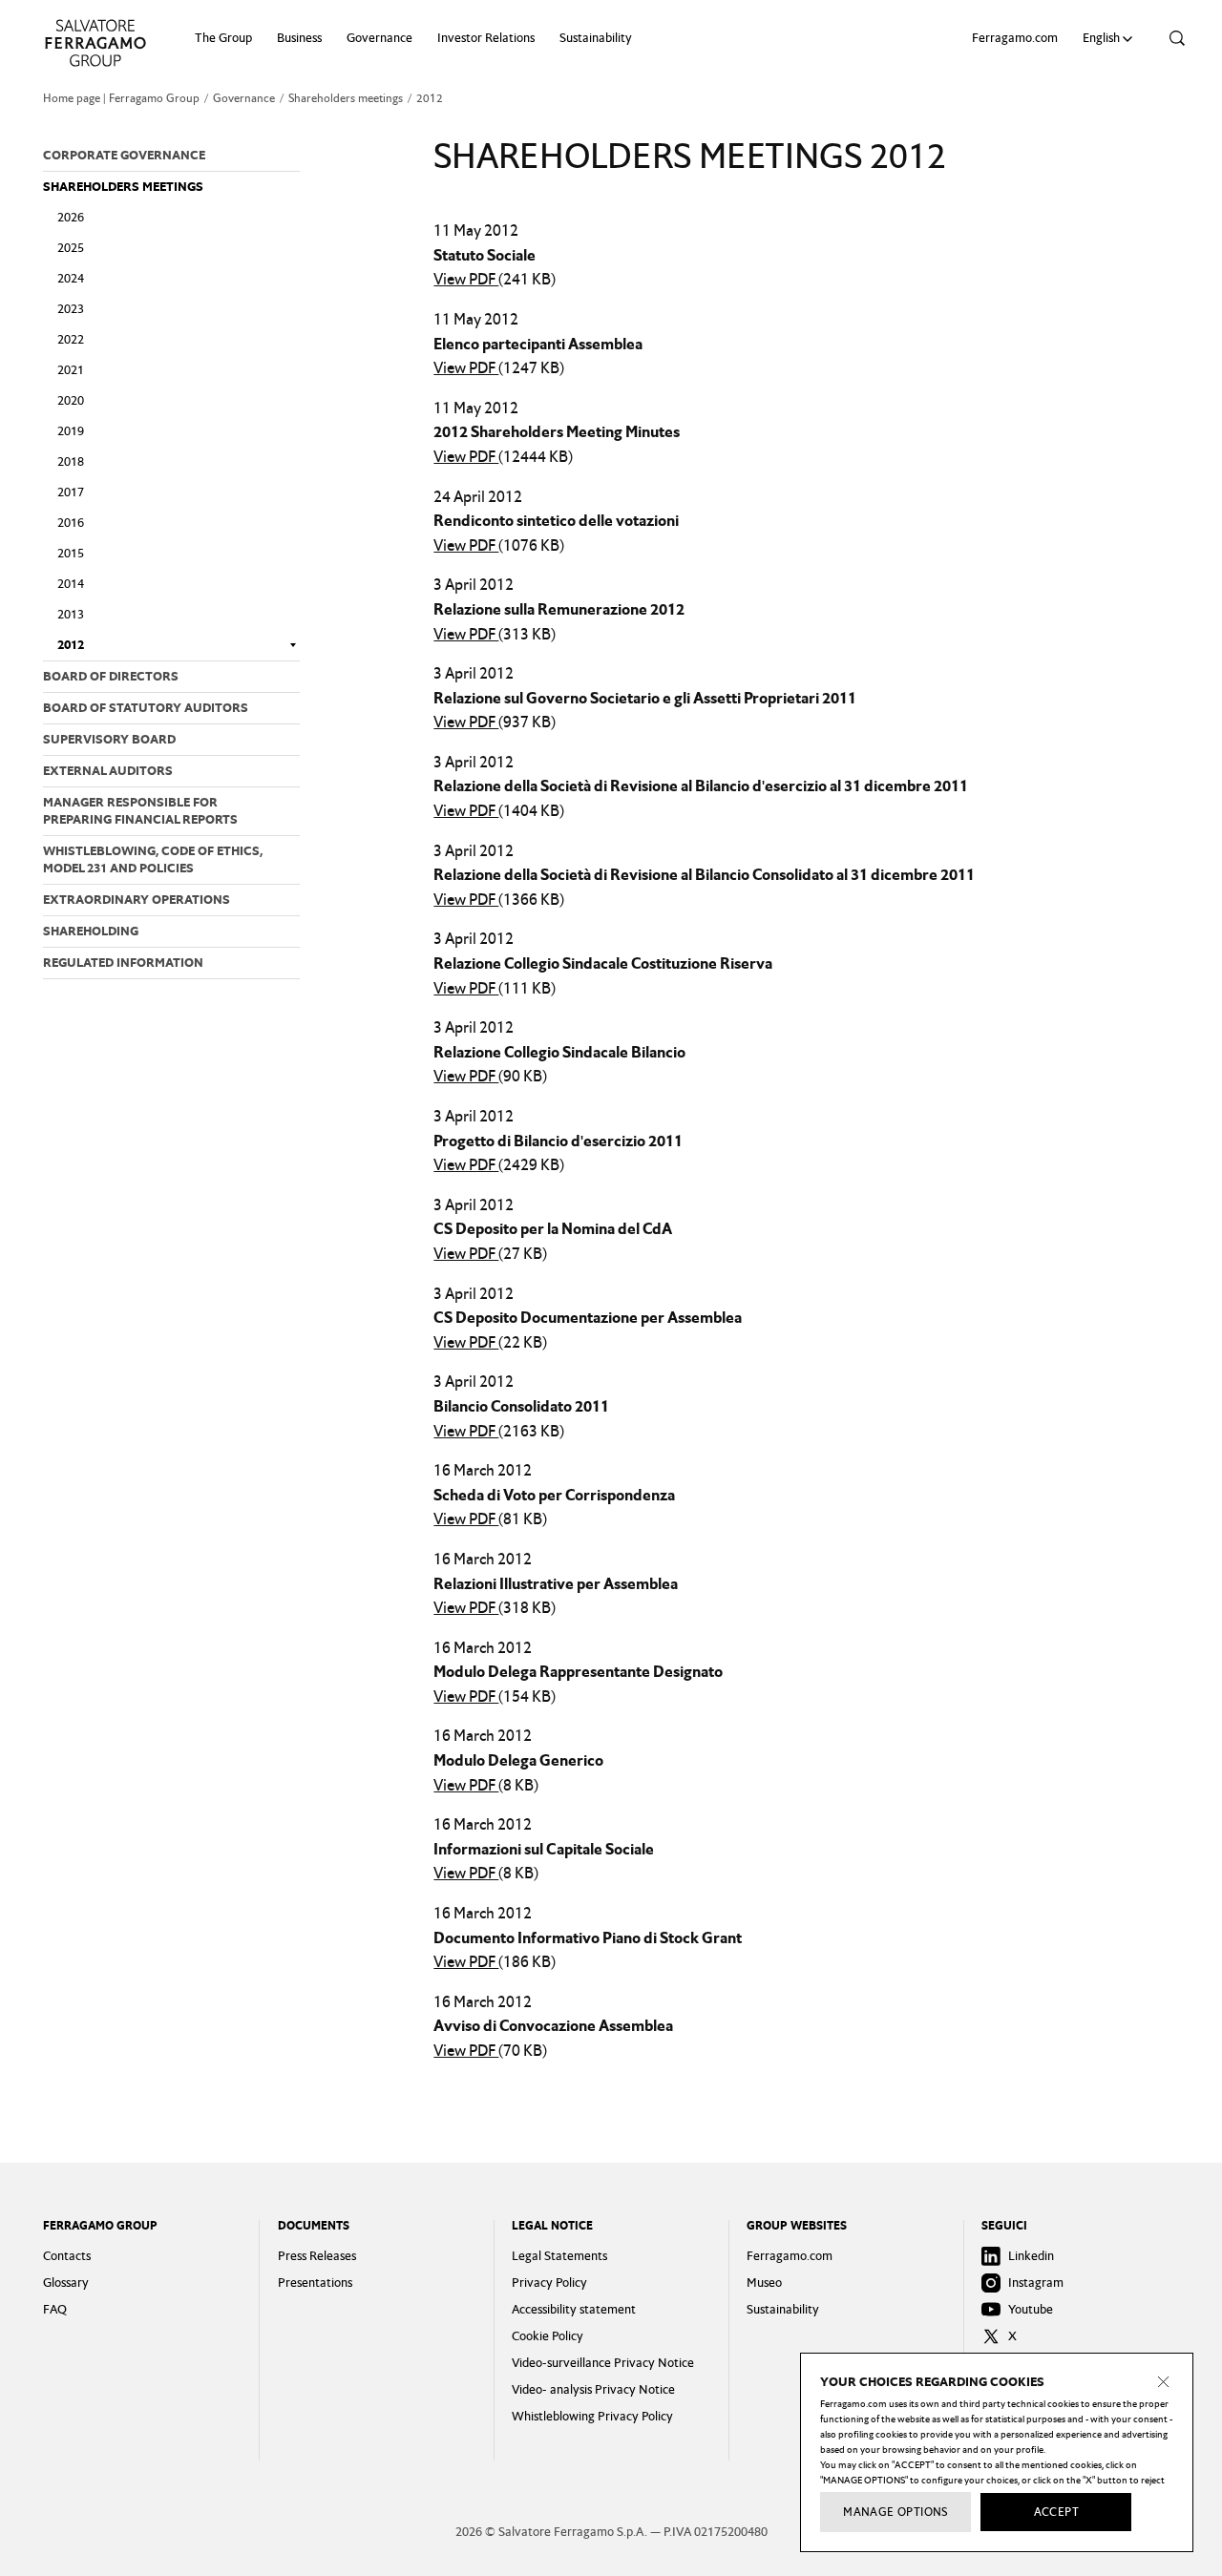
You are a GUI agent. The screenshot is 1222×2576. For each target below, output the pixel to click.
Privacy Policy (549, 2283)
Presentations (315, 2283)
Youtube (1031, 2309)
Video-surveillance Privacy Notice (603, 2363)
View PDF (466, 279)
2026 (71, 217)
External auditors (108, 771)
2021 (71, 370)
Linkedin (1031, 2256)
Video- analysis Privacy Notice (593, 2389)
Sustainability (596, 38)
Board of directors (111, 676)
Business (299, 38)
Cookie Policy (548, 2336)
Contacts (67, 2256)
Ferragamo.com (1015, 38)
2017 (71, 492)
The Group (223, 38)
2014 (71, 584)
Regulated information (123, 963)
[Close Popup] (1164, 2382)
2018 (71, 461)
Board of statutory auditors (146, 708)
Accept (1056, 2512)
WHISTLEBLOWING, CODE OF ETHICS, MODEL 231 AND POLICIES (153, 859)
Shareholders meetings (346, 98)
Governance (379, 38)
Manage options (895, 2512)
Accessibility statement (574, 2309)
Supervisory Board (109, 739)
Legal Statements (559, 2256)
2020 (71, 400)
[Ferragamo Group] (95, 43)
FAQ (55, 2309)
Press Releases (317, 2256)
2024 (71, 278)
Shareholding (91, 931)
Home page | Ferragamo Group (121, 98)
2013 (71, 614)
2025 (71, 248)
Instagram (1036, 2283)
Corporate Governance (124, 155)
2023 (71, 309)
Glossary (66, 2283)
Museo (764, 2283)
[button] (1110, 38)
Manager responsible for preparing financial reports (140, 811)
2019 (71, 431)
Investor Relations (486, 38)
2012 (71, 645)
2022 (71, 339)
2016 (71, 523)
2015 (71, 553)
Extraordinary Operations (137, 900)
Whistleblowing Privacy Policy (592, 2416)
